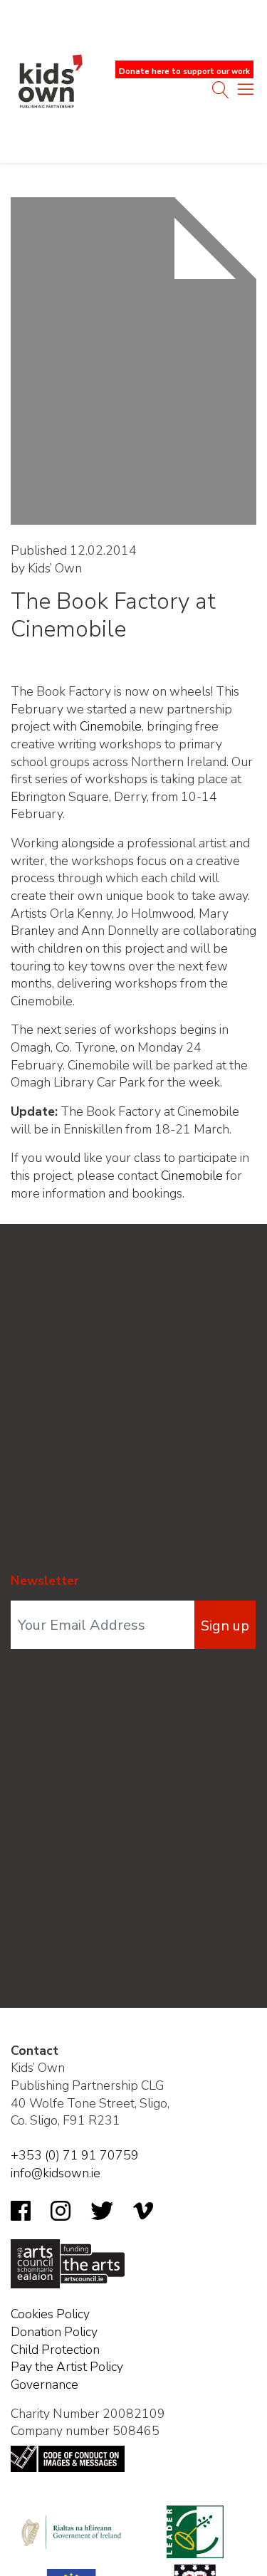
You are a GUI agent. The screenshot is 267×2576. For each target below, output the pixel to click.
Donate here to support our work (184, 72)
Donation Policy (54, 2332)
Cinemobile (111, 726)
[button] (246, 93)
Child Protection (55, 2350)
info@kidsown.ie (56, 2173)
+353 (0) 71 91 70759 (75, 2155)
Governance (44, 2384)
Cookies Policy (50, 2314)
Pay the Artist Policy (67, 2367)
